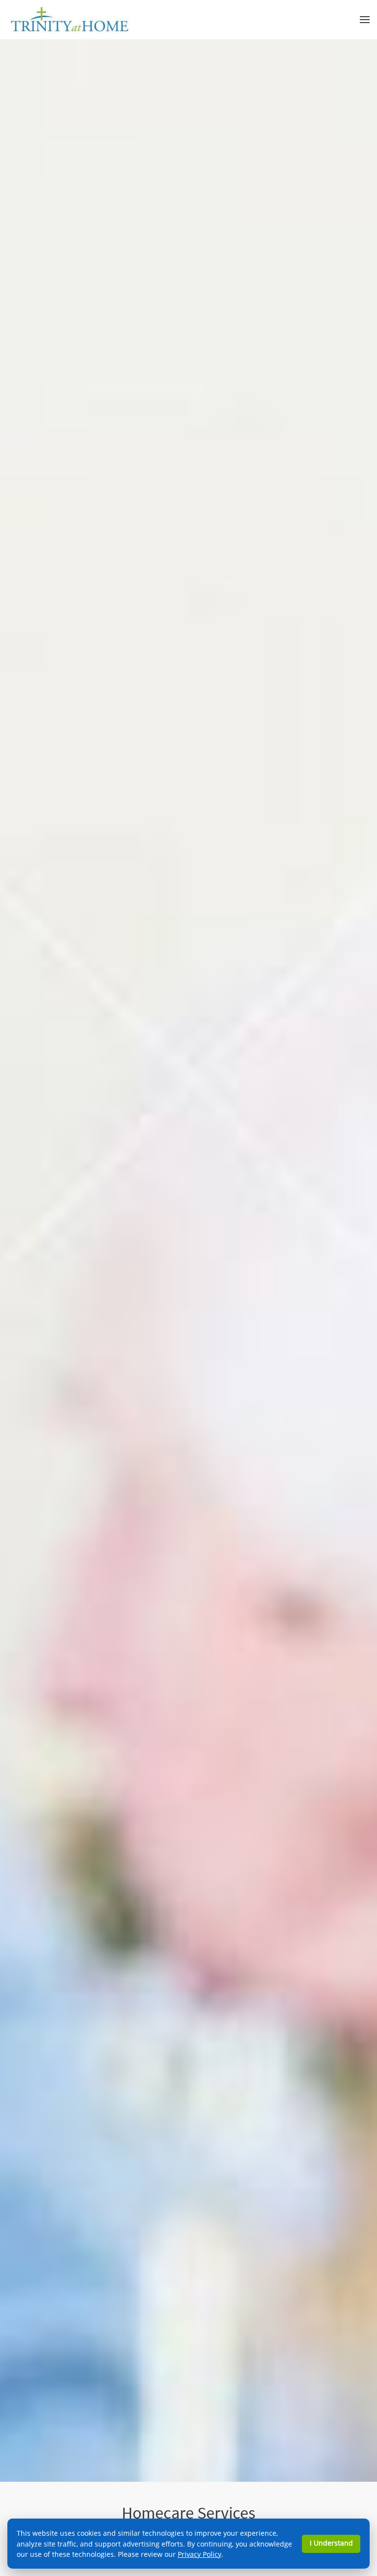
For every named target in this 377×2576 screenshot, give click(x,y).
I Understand (331, 2543)
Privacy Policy (200, 2554)
